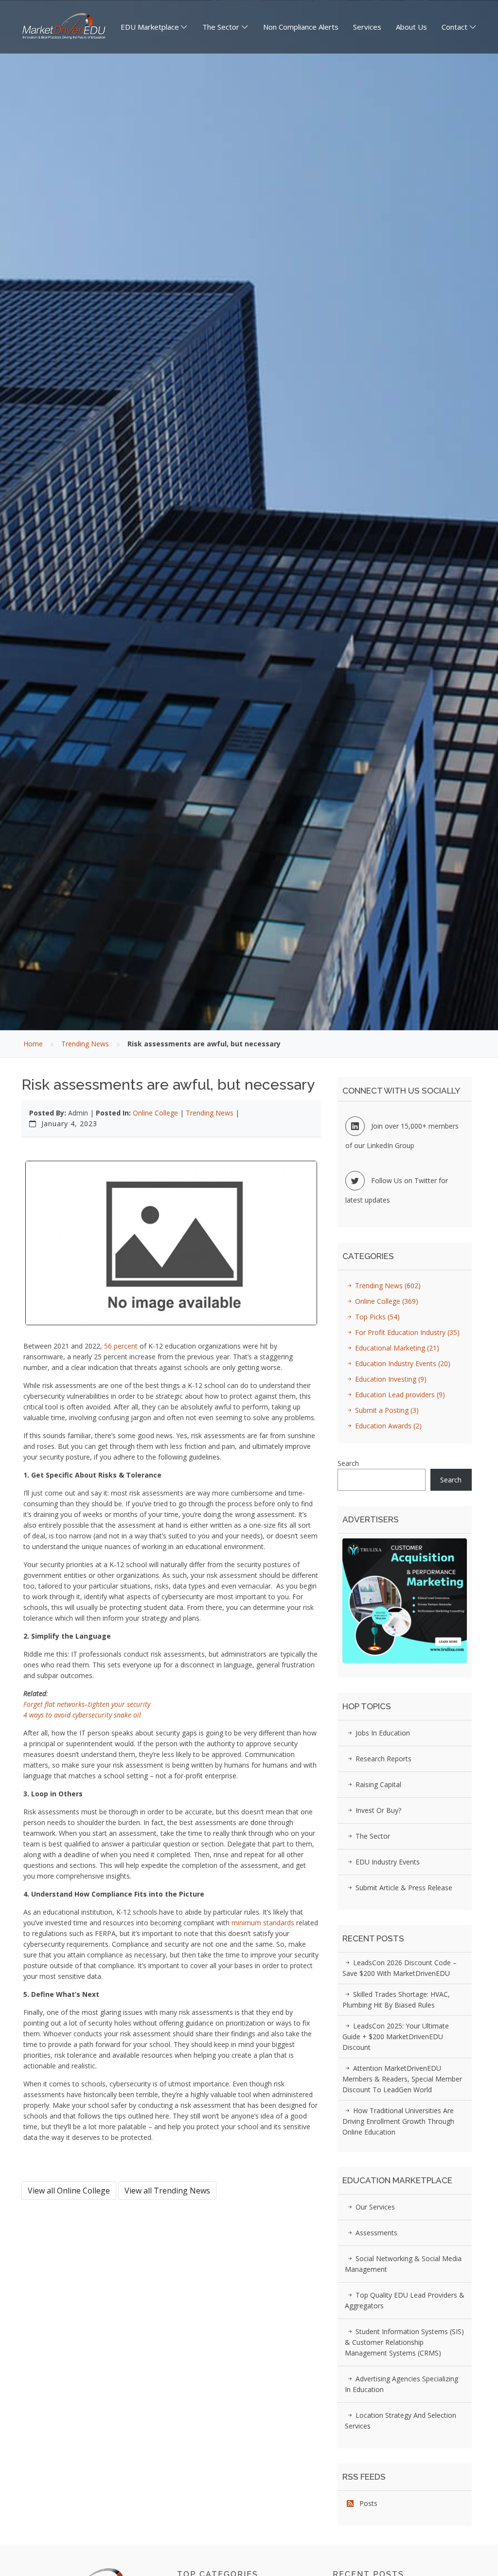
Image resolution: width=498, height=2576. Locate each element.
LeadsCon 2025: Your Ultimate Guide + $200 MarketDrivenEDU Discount (396, 2037)
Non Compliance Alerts (301, 27)
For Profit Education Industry (406, 1332)
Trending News (85, 1044)
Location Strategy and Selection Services (400, 2421)
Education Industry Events (402, 1363)
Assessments (375, 2233)
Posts (365, 2503)
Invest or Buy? (377, 1810)
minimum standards (264, 1923)
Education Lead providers (399, 1395)
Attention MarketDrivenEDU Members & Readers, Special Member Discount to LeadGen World (402, 2079)
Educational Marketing (396, 1348)
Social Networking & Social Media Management (403, 2264)
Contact (454, 27)
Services (367, 27)
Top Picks (376, 1317)
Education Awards (387, 1426)
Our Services (374, 2207)
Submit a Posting (386, 1410)
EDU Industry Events (387, 1862)
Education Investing (390, 1379)
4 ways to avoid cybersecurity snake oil (82, 1715)
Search (348, 1463)
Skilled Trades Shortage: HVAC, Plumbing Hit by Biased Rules (396, 2000)
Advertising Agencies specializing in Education (401, 2384)
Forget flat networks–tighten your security (87, 1704)
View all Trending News (167, 2191)
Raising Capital (377, 1784)
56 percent (121, 1346)
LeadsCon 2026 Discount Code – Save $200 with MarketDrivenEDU (400, 1968)
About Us (411, 27)
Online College (155, 1113)
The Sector (221, 27)
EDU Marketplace (150, 27)
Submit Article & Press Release (403, 1888)
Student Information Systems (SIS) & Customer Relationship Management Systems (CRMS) (404, 2342)
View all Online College (69, 2191)
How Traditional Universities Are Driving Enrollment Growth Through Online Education (398, 2121)
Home (33, 1044)
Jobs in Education (382, 1733)
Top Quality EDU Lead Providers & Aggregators (405, 2300)
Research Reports (382, 1759)
